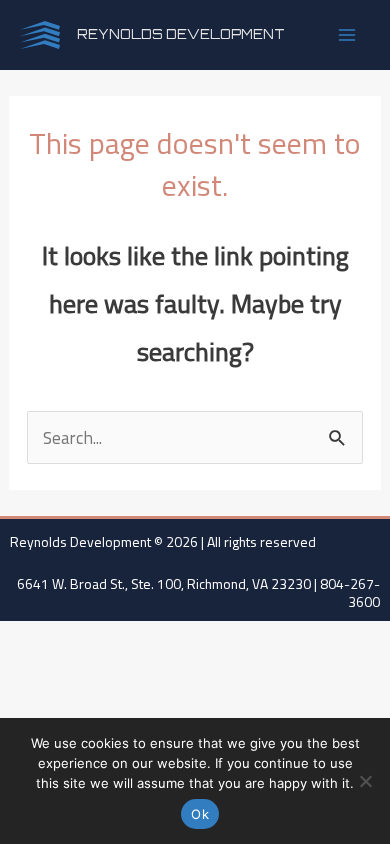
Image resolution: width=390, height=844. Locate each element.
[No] (365, 781)
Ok (200, 814)
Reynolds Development (181, 34)
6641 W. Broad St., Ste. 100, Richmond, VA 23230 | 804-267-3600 (198, 592)
